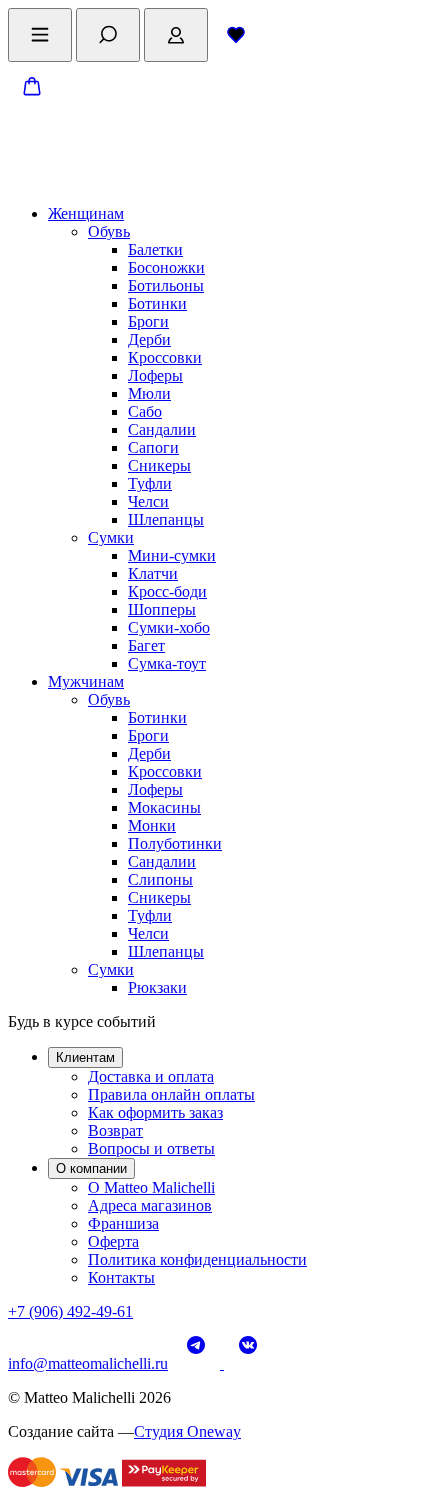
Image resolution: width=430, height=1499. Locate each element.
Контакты (121, 1277)
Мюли (149, 393)
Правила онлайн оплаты (171, 1094)
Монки (152, 825)
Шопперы (162, 609)
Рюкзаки (157, 987)
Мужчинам (86, 681)
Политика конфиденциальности (197, 1259)
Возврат (115, 1130)
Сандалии (162, 429)
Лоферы (155, 375)
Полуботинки (175, 843)
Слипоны (160, 879)
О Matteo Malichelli (151, 1187)
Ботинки (157, 303)
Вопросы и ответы (151, 1148)
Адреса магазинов (150, 1205)
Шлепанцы (166, 519)
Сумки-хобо (169, 627)
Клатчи (153, 573)
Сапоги (153, 447)
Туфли (150, 483)
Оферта (113, 1241)
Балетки (155, 249)
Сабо (145, 411)
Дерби (149, 339)
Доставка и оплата (151, 1076)
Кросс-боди (167, 591)
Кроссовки (165, 357)
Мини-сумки (172, 555)
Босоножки (166, 267)
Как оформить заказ (155, 1112)
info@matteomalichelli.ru (88, 1363)
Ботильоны (166, 285)
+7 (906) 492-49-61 (70, 1311)
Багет (146, 645)
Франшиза (123, 1223)
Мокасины (164, 807)
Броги (148, 321)
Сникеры (159, 465)
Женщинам (86, 213)
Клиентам (85, 1057)
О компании (91, 1168)
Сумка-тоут (167, 663)
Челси (148, 501)
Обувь (109, 231)
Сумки (111, 537)
